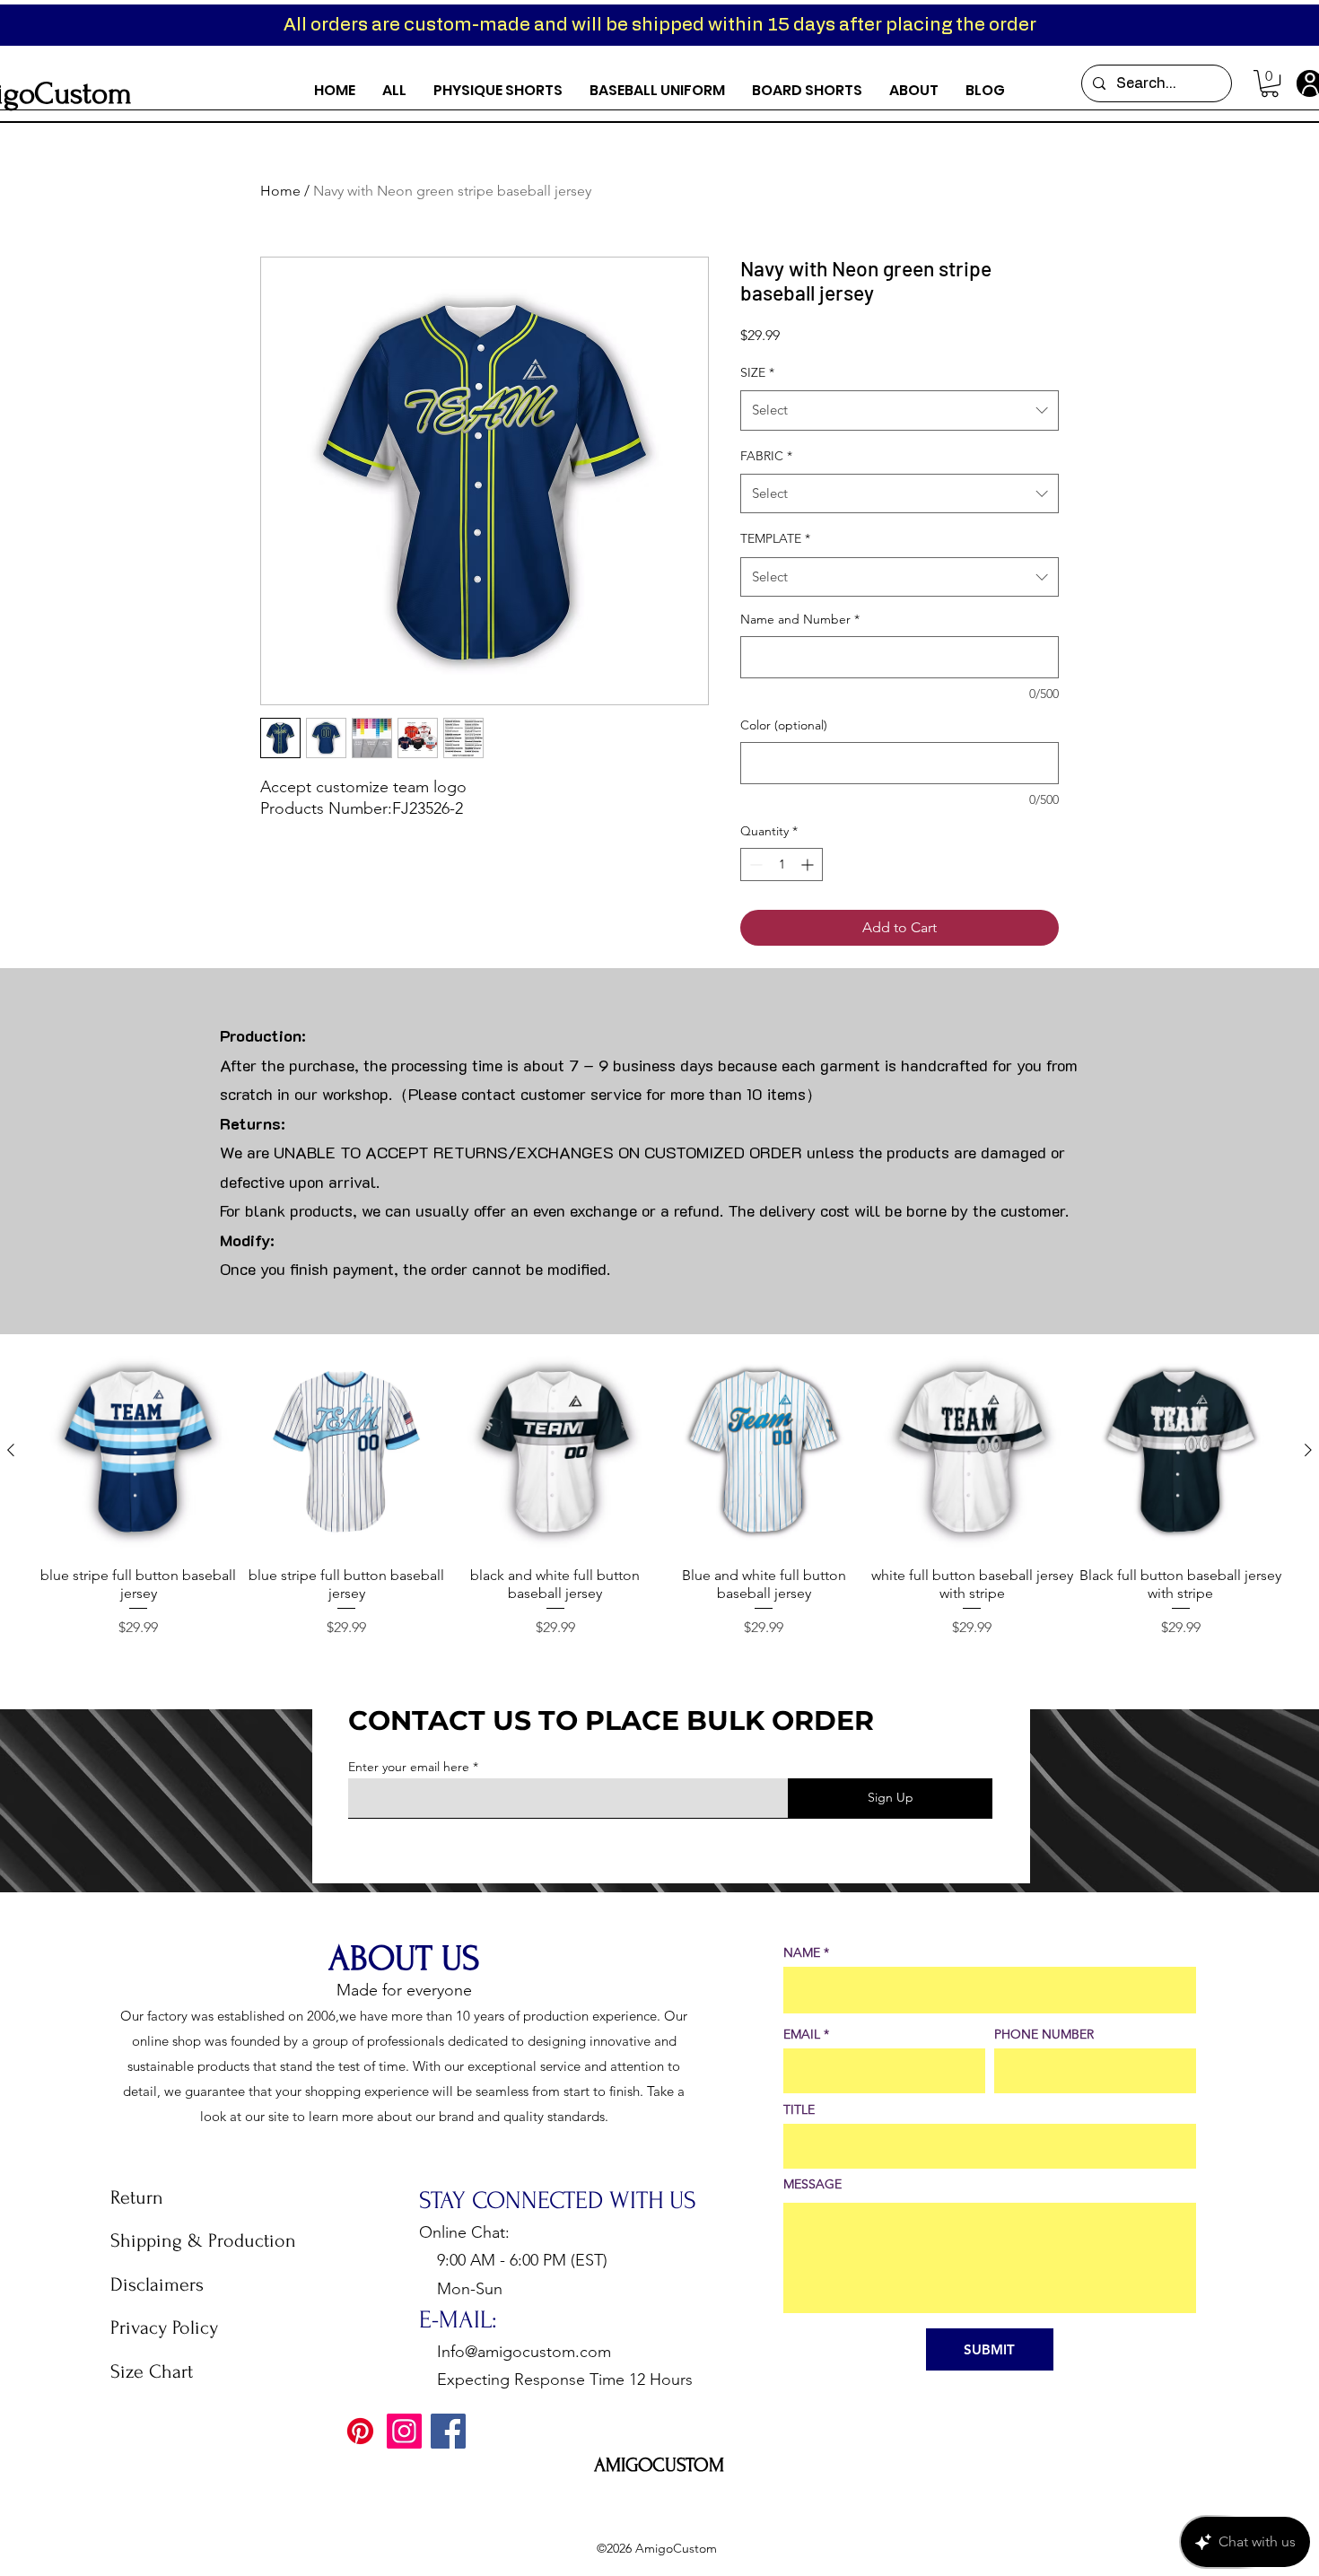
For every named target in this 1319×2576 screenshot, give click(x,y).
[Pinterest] (360, 2431)
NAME (802, 1952)
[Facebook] (448, 2431)
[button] (1270, 83)
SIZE (757, 372)
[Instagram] (404, 2431)
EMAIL (802, 2034)
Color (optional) (784, 725)
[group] (659, 1494)
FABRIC (766, 456)
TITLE (799, 2109)
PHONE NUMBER (1044, 2034)
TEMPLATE (775, 538)
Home (280, 191)
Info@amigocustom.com (524, 2352)
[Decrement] (754, 864)
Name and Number (800, 619)
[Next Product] (1308, 1450)
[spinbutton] (782, 864)
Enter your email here (409, 1767)
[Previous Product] (11, 1450)
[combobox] (900, 410)
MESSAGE (812, 2184)
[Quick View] (138, 1451)
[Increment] (809, 864)
